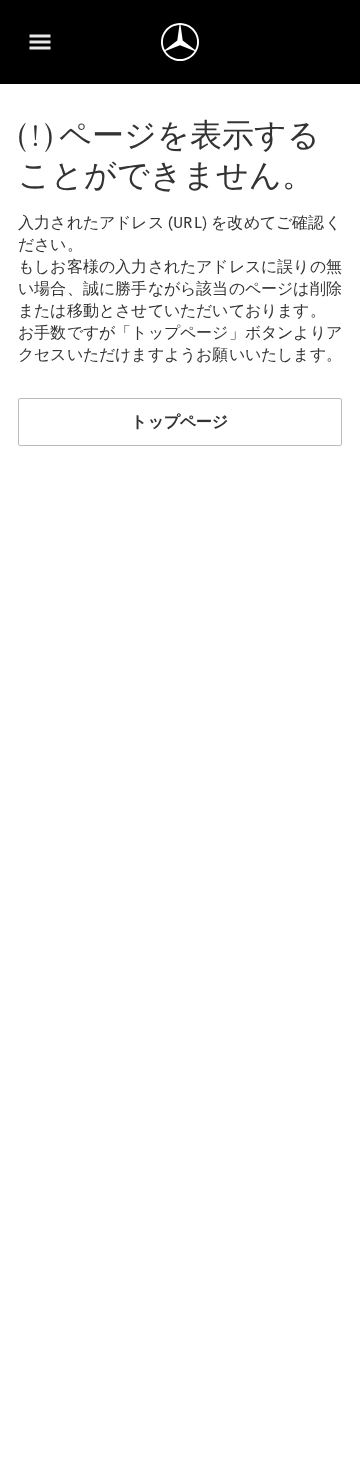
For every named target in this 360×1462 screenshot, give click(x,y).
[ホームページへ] (180, 42)
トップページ (179, 421)
